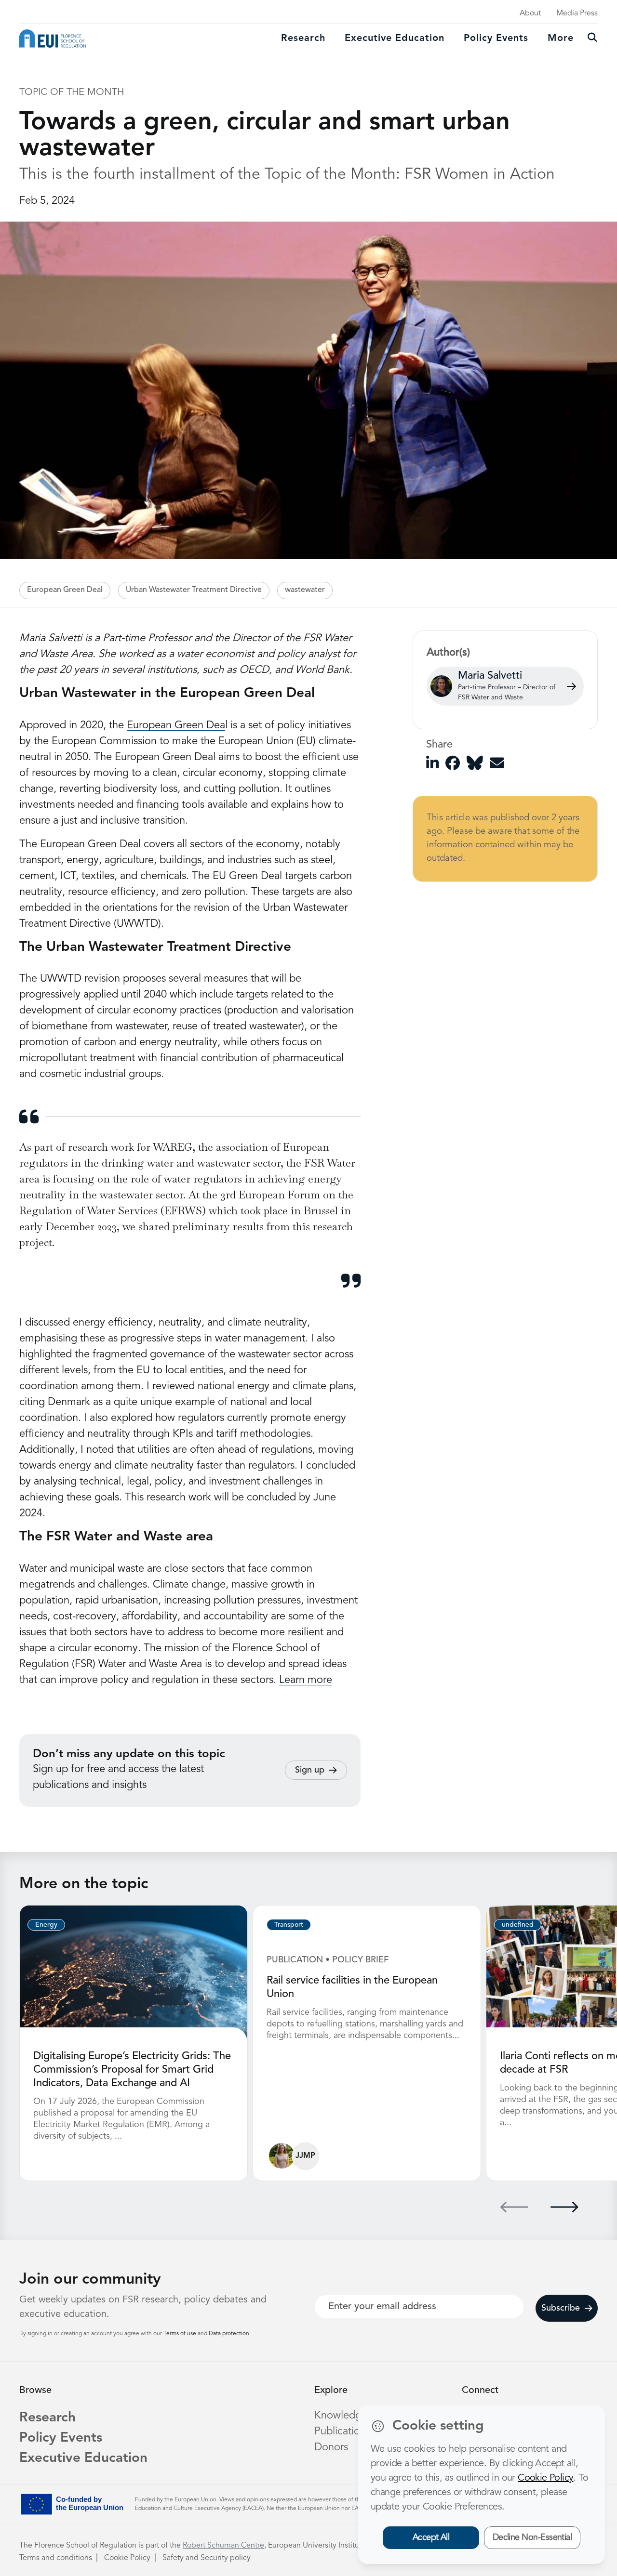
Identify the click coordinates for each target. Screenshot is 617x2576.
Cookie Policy (127, 2558)
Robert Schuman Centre (223, 2546)
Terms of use (181, 2334)
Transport (289, 1925)
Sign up (310, 1770)
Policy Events (496, 39)
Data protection (229, 2334)
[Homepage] (53, 39)
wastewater (305, 590)
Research (303, 39)
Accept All (431, 2537)
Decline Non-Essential (532, 2537)
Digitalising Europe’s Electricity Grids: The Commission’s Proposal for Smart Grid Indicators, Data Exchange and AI (132, 2070)
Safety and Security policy (207, 2558)
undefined (518, 1925)
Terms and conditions (56, 2558)
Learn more (306, 1680)
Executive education (395, 39)
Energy (46, 1925)
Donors (331, 2447)
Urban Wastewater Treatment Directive (194, 590)
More (561, 39)
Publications (342, 2431)
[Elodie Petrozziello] (282, 2156)
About (530, 13)
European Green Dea (176, 725)
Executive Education (83, 2458)
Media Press (577, 13)
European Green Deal (65, 590)
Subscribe (561, 2308)
